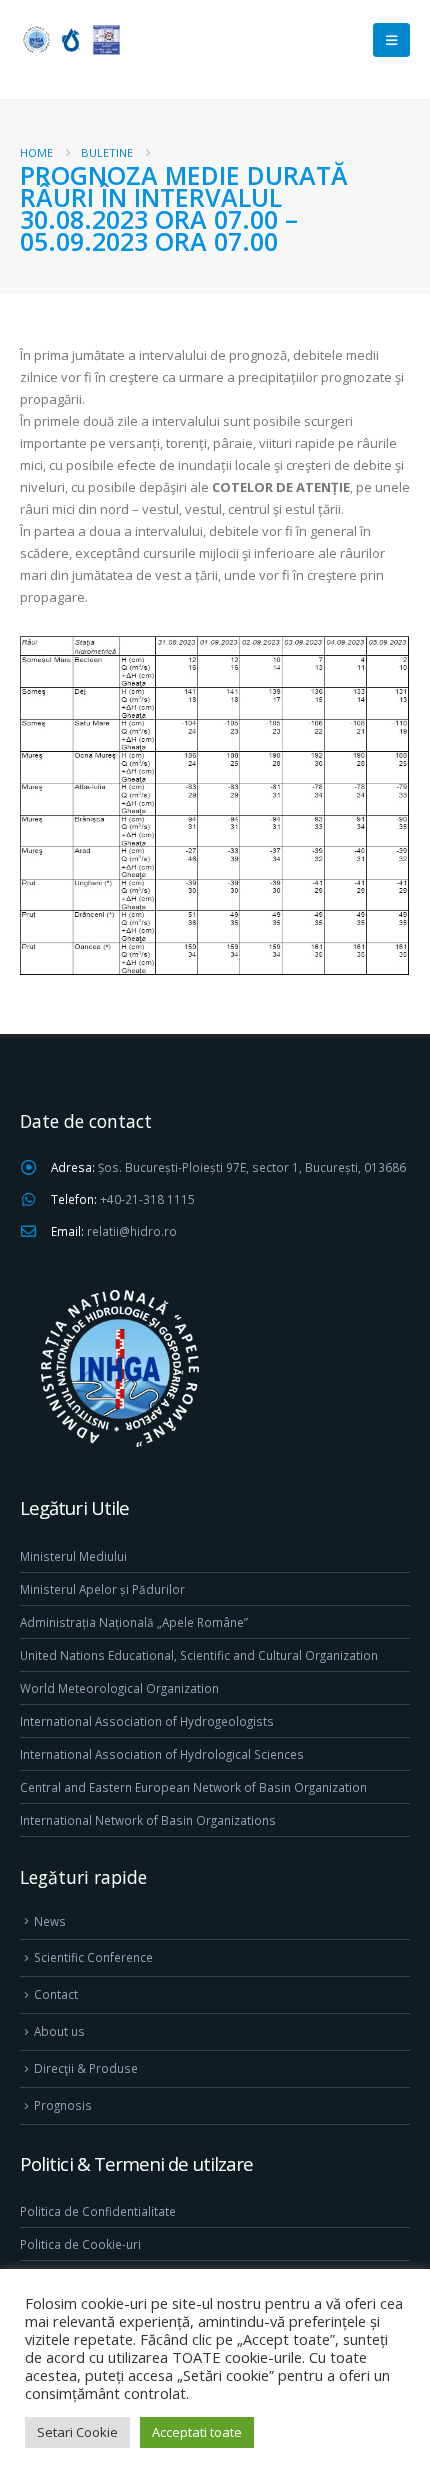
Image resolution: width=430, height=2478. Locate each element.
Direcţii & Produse (86, 2068)
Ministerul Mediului (73, 1556)
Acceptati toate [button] (197, 2432)
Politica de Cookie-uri (80, 2244)
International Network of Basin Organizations (148, 1820)
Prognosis (63, 2105)
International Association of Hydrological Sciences (162, 1754)
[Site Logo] (70, 39)
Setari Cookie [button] (77, 2432)
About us (59, 2031)
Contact (56, 1994)
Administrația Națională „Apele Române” (134, 1622)
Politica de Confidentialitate (98, 2211)
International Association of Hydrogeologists (147, 1721)
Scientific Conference (93, 1957)
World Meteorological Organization (119, 1688)
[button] (391, 40)
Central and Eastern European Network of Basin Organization (193, 1787)
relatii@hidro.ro (132, 1231)
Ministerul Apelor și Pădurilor (102, 1589)
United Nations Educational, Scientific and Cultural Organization (199, 1655)
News (50, 1921)
